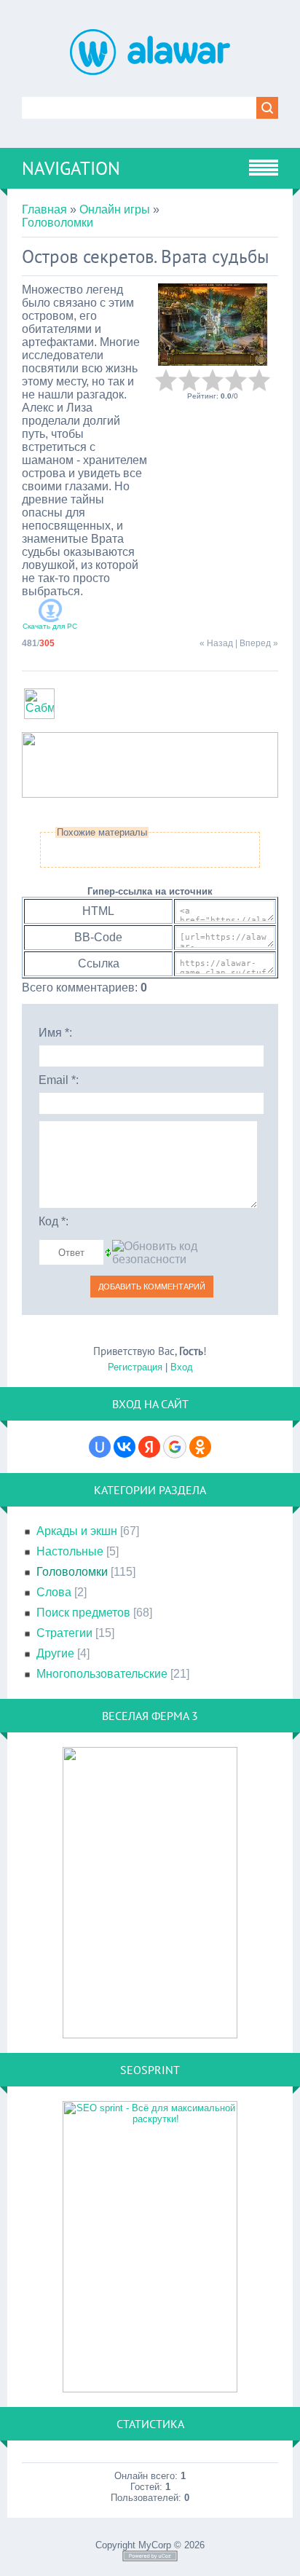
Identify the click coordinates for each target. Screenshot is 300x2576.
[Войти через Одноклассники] (200, 1447)
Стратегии (64, 1633)
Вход (182, 1367)
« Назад (216, 643)
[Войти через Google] (175, 1447)
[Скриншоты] (213, 325)
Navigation (71, 168)
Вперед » (259, 643)
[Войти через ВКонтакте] (125, 1447)
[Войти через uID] (100, 1447)
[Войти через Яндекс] (149, 1447)
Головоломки (58, 223)
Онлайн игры (115, 209)
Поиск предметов (83, 1613)
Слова (54, 1592)
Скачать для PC (50, 626)
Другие (55, 1653)
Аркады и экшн (77, 1531)
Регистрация (135, 1367)
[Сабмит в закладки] (39, 715)
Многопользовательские (102, 1674)
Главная (44, 209)
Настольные (70, 1551)
